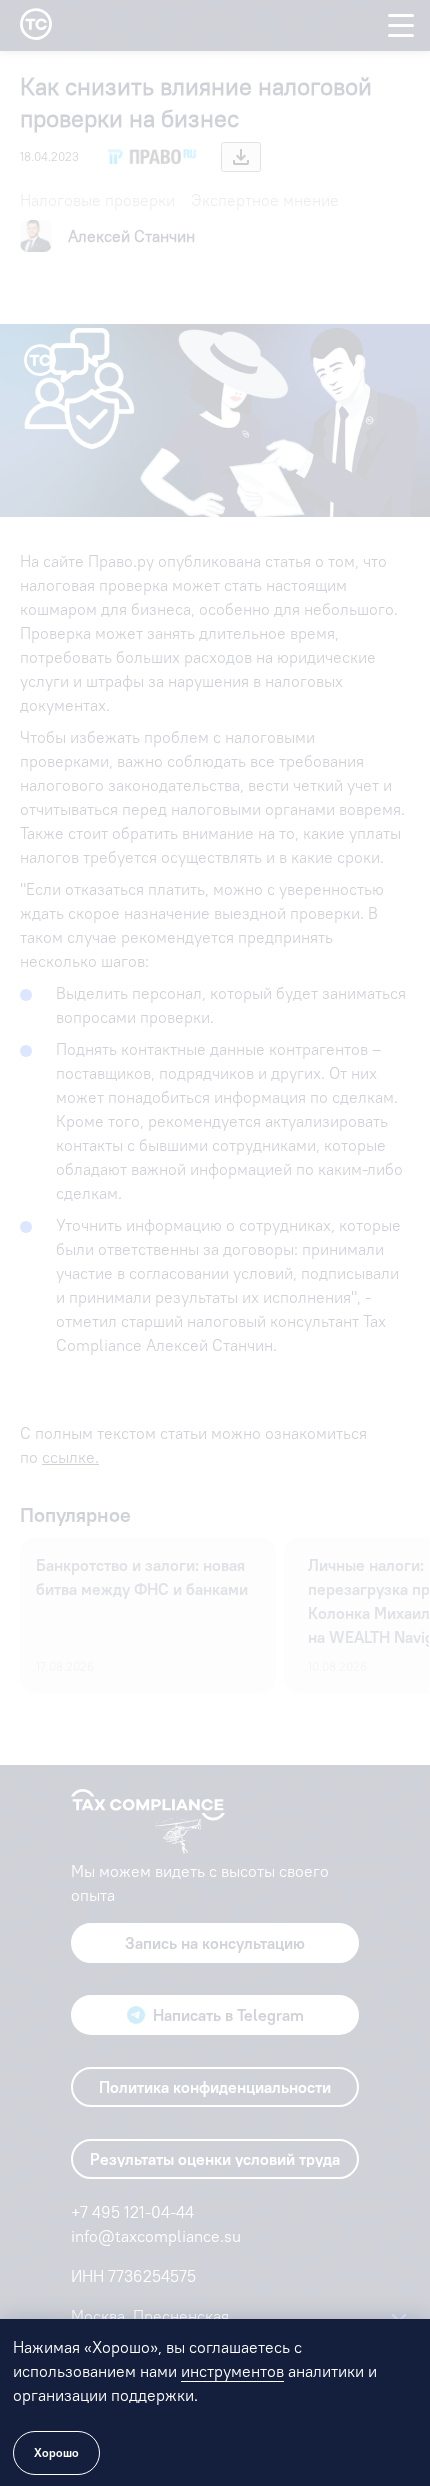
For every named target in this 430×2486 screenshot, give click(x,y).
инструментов (232, 2371)
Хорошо (56, 2452)
